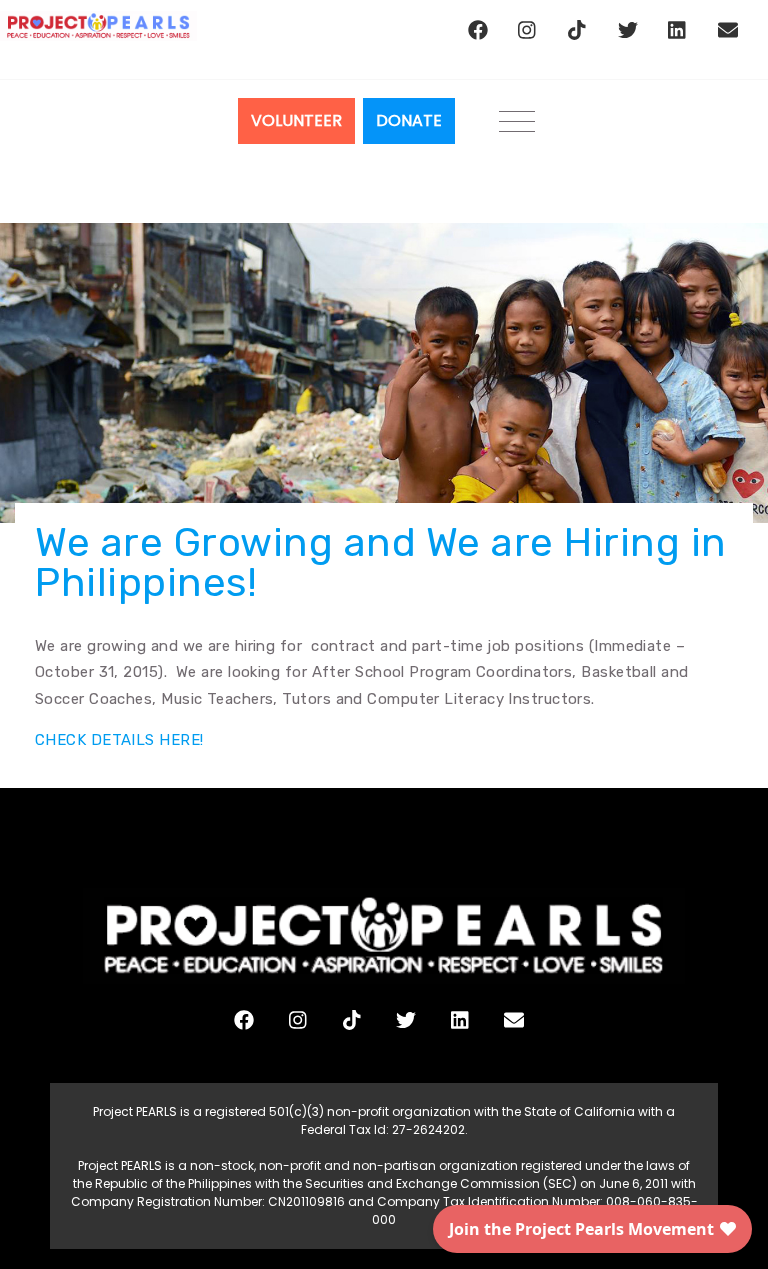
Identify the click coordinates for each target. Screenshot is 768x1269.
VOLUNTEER (296, 120)
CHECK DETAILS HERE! (121, 740)
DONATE (409, 120)
